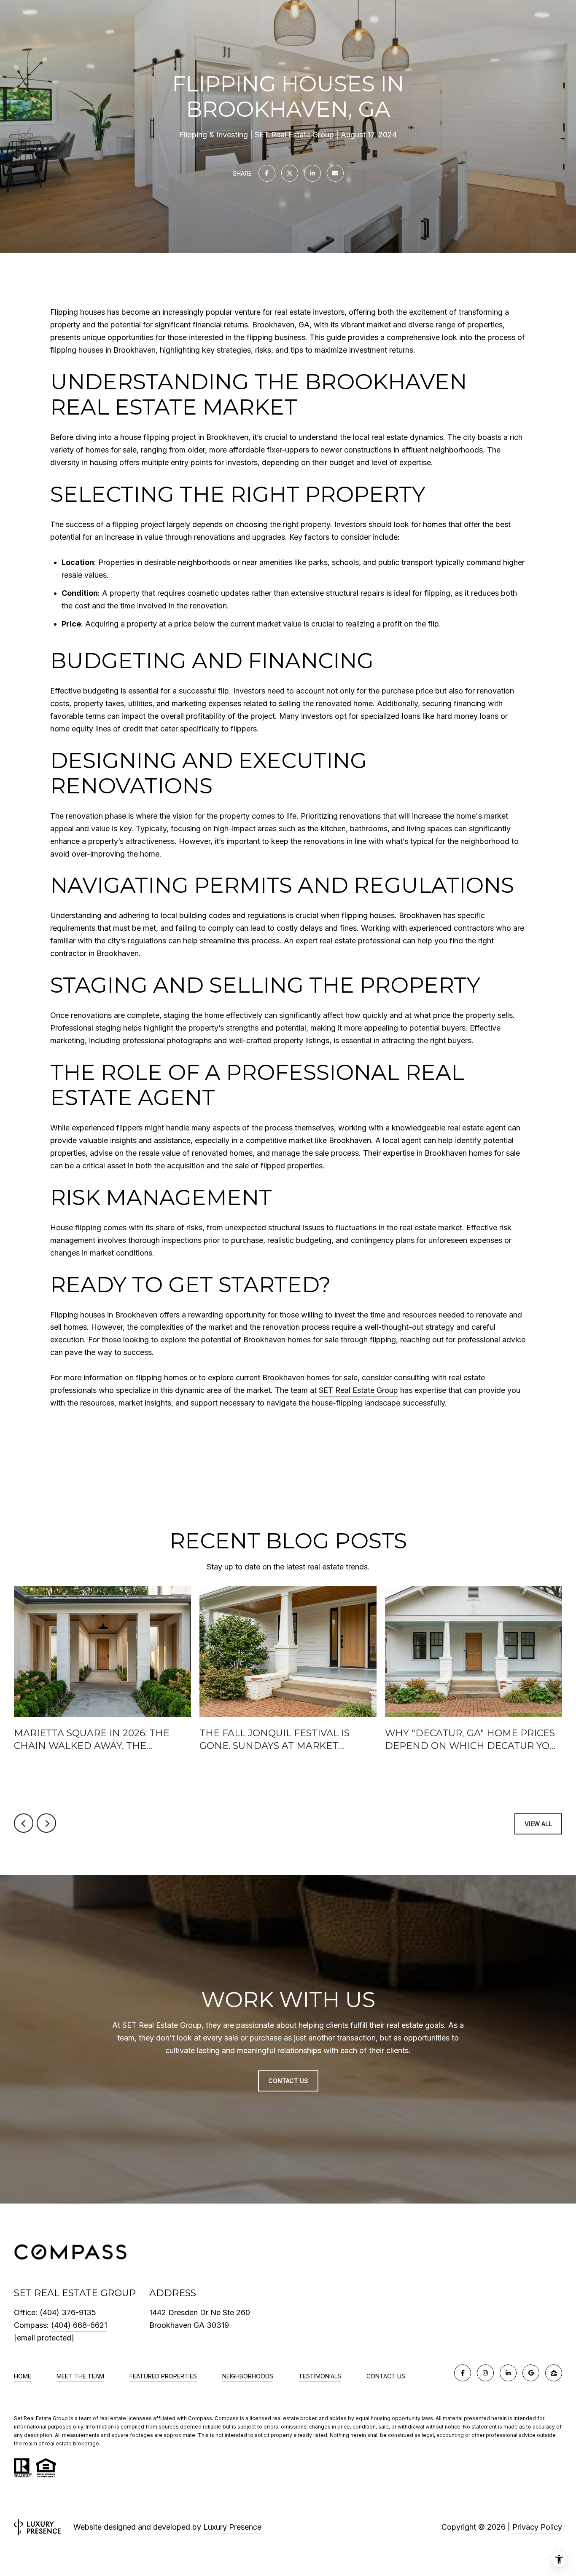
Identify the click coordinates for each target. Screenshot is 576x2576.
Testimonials (320, 2376)
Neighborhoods (248, 2376)
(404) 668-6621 (79, 2325)
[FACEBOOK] (463, 2373)
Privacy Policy (537, 2527)
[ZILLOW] (554, 2373)
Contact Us (386, 2376)
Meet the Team (80, 2376)
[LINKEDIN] (508, 2373)
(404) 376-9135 (68, 2312)
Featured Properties (163, 2376)
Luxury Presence (232, 2527)
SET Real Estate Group (358, 1390)
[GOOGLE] (531, 2373)
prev (24, 1823)
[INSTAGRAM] (485, 2373)
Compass (227, 2418)
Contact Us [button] (288, 2081)
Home (23, 2376)
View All (538, 1824)
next (46, 1823)
